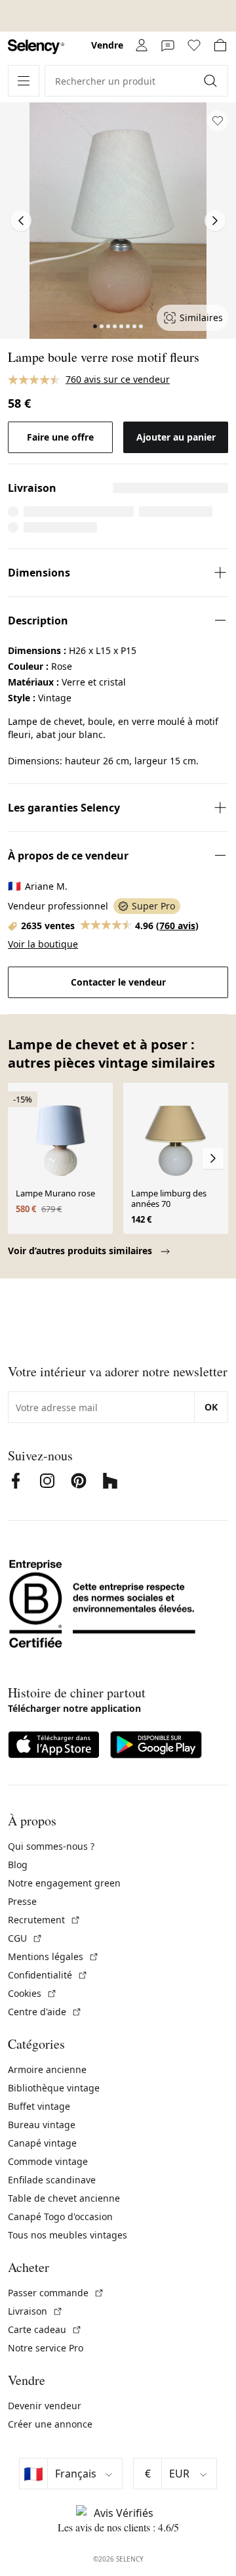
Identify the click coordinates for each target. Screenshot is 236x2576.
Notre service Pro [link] (46, 2348)
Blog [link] (18, 1865)
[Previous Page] (21, 221)
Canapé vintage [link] (42, 2143)
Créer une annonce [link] (50, 2424)
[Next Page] (215, 221)
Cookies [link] (32, 1993)
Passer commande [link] (56, 2293)
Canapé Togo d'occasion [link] (60, 2216)
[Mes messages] (168, 45)
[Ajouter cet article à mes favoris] (218, 121)
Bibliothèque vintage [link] (54, 2088)
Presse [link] (22, 1901)
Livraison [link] (35, 2311)
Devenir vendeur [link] (45, 2406)
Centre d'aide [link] (45, 2012)
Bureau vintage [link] (42, 2125)
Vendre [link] (107, 45)
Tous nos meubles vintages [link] (68, 2235)
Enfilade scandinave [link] (52, 2180)
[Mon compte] (142, 45)
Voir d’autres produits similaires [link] (81, 1251)
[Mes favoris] (194, 45)
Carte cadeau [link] (45, 2329)
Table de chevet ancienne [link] (64, 2198)
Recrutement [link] (44, 1920)
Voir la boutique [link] (43, 944)
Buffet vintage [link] (39, 2106)
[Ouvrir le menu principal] (24, 81)
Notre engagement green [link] (64, 1883)
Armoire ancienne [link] (47, 2069)
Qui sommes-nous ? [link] (51, 1846)
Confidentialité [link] (48, 1975)
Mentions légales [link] (53, 1956)
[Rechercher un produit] (212, 81)
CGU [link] (25, 1938)
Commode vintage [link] (48, 2161)
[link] (36, 47)
